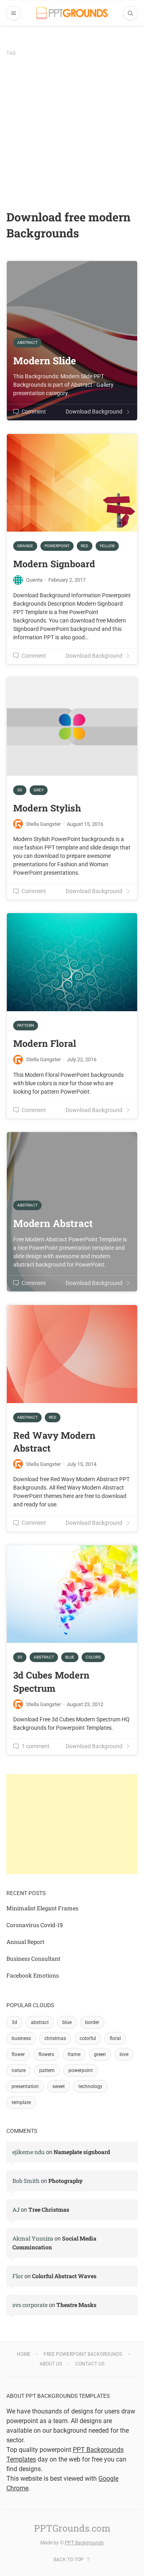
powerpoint (81, 2070)
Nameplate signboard (82, 2152)
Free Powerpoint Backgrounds (83, 2354)
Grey (39, 790)
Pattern (26, 1025)
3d (14, 2022)
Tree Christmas (49, 2210)
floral (115, 2038)
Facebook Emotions (33, 1975)
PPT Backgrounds (84, 2543)
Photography (66, 2181)
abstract (40, 2022)
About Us (51, 2364)
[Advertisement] (72, 133)
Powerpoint (57, 546)
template (21, 2102)
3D (20, 790)
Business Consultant (33, 1959)
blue (67, 2022)
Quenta (34, 580)
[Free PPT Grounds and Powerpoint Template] (72, 13)
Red (85, 546)
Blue (70, 1657)
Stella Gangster (43, 824)
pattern (47, 2070)
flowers (46, 2054)
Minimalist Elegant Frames (42, 1908)
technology (90, 2086)
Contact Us (90, 2364)
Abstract (27, 1417)
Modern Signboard (54, 564)
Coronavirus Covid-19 (35, 1925)
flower (18, 2054)
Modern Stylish (47, 808)
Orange (25, 546)
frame (74, 2054)
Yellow (107, 546)
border (92, 2022)
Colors (93, 1657)
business (21, 2038)
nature (19, 2070)
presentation (25, 2086)
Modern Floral (45, 1043)
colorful (88, 2038)
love (124, 2054)
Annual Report (25, 1942)
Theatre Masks (76, 2305)
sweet (59, 2086)
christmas (55, 2038)
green (100, 2054)
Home (24, 2354)
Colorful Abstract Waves (64, 2276)
